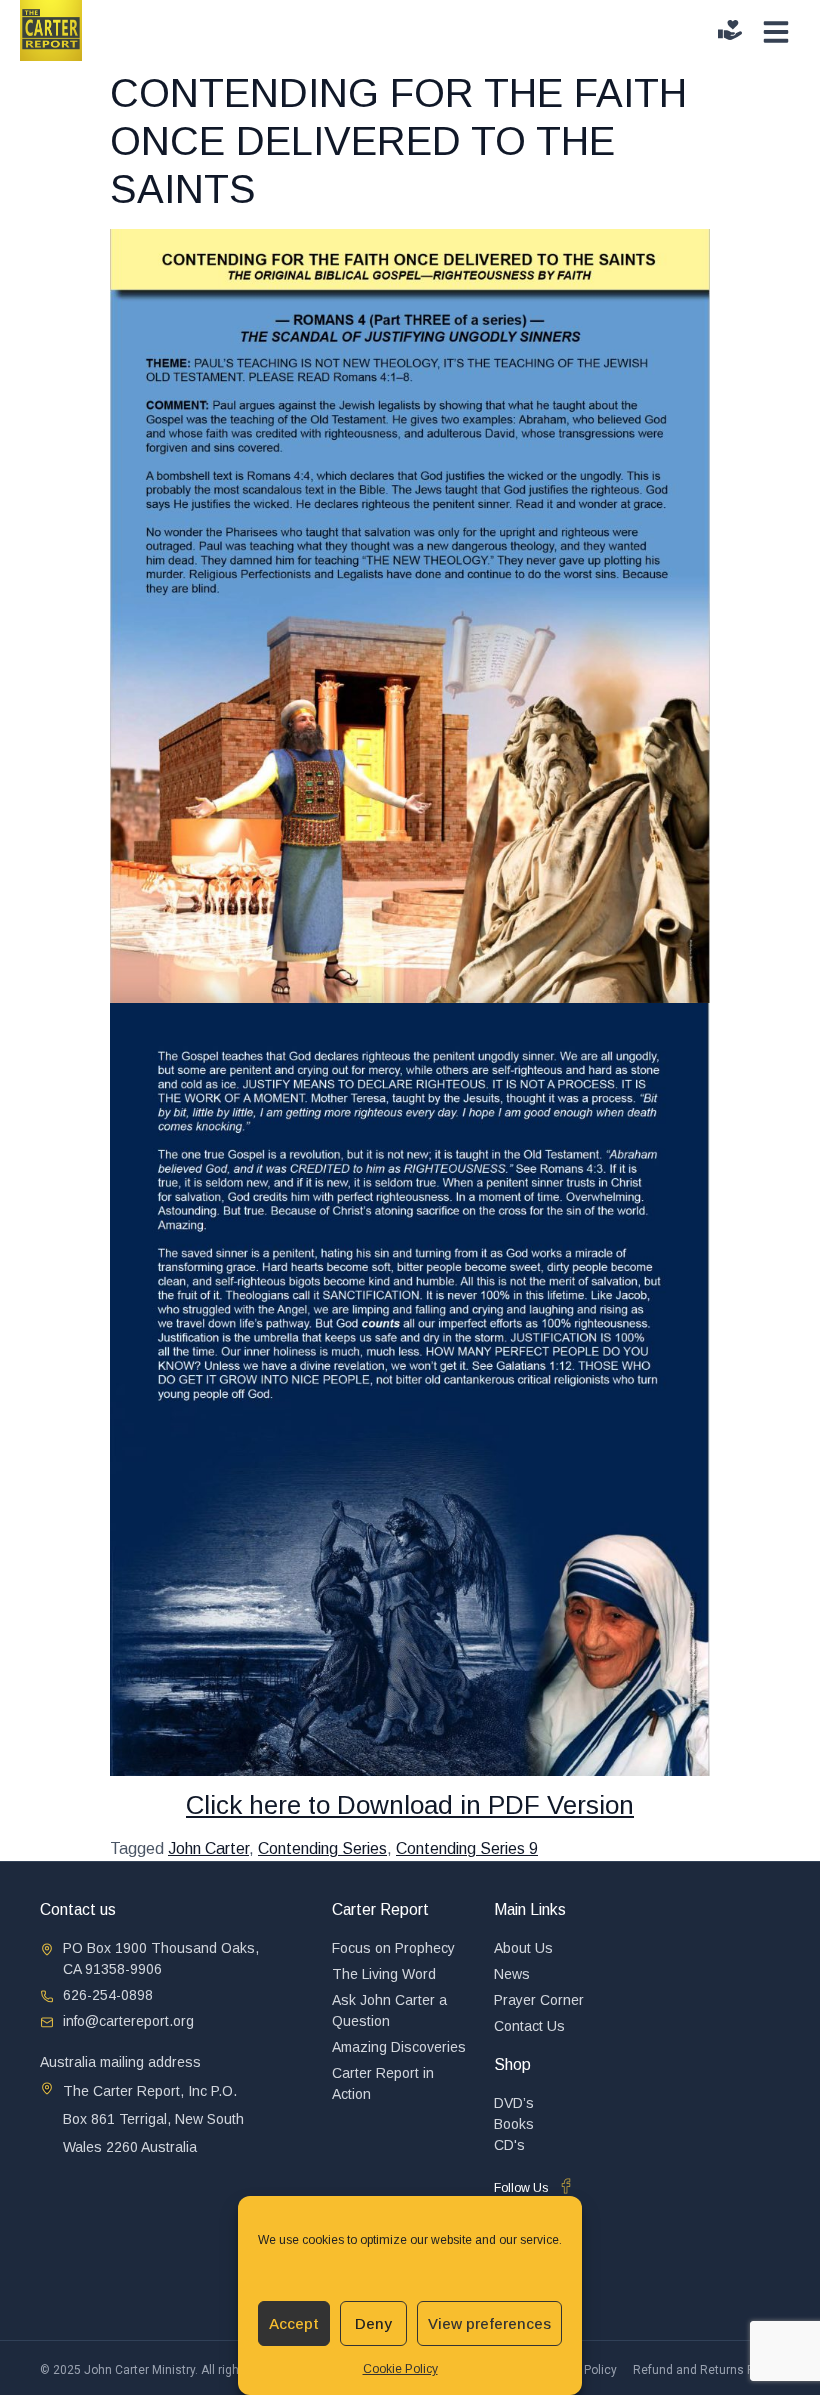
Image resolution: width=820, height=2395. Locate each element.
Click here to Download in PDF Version (410, 1805)
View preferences (489, 2323)
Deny (373, 2323)
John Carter (208, 1848)
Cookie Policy (400, 2369)
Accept (294, 2323)
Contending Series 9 (467, 1848)
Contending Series (322, 1848)
